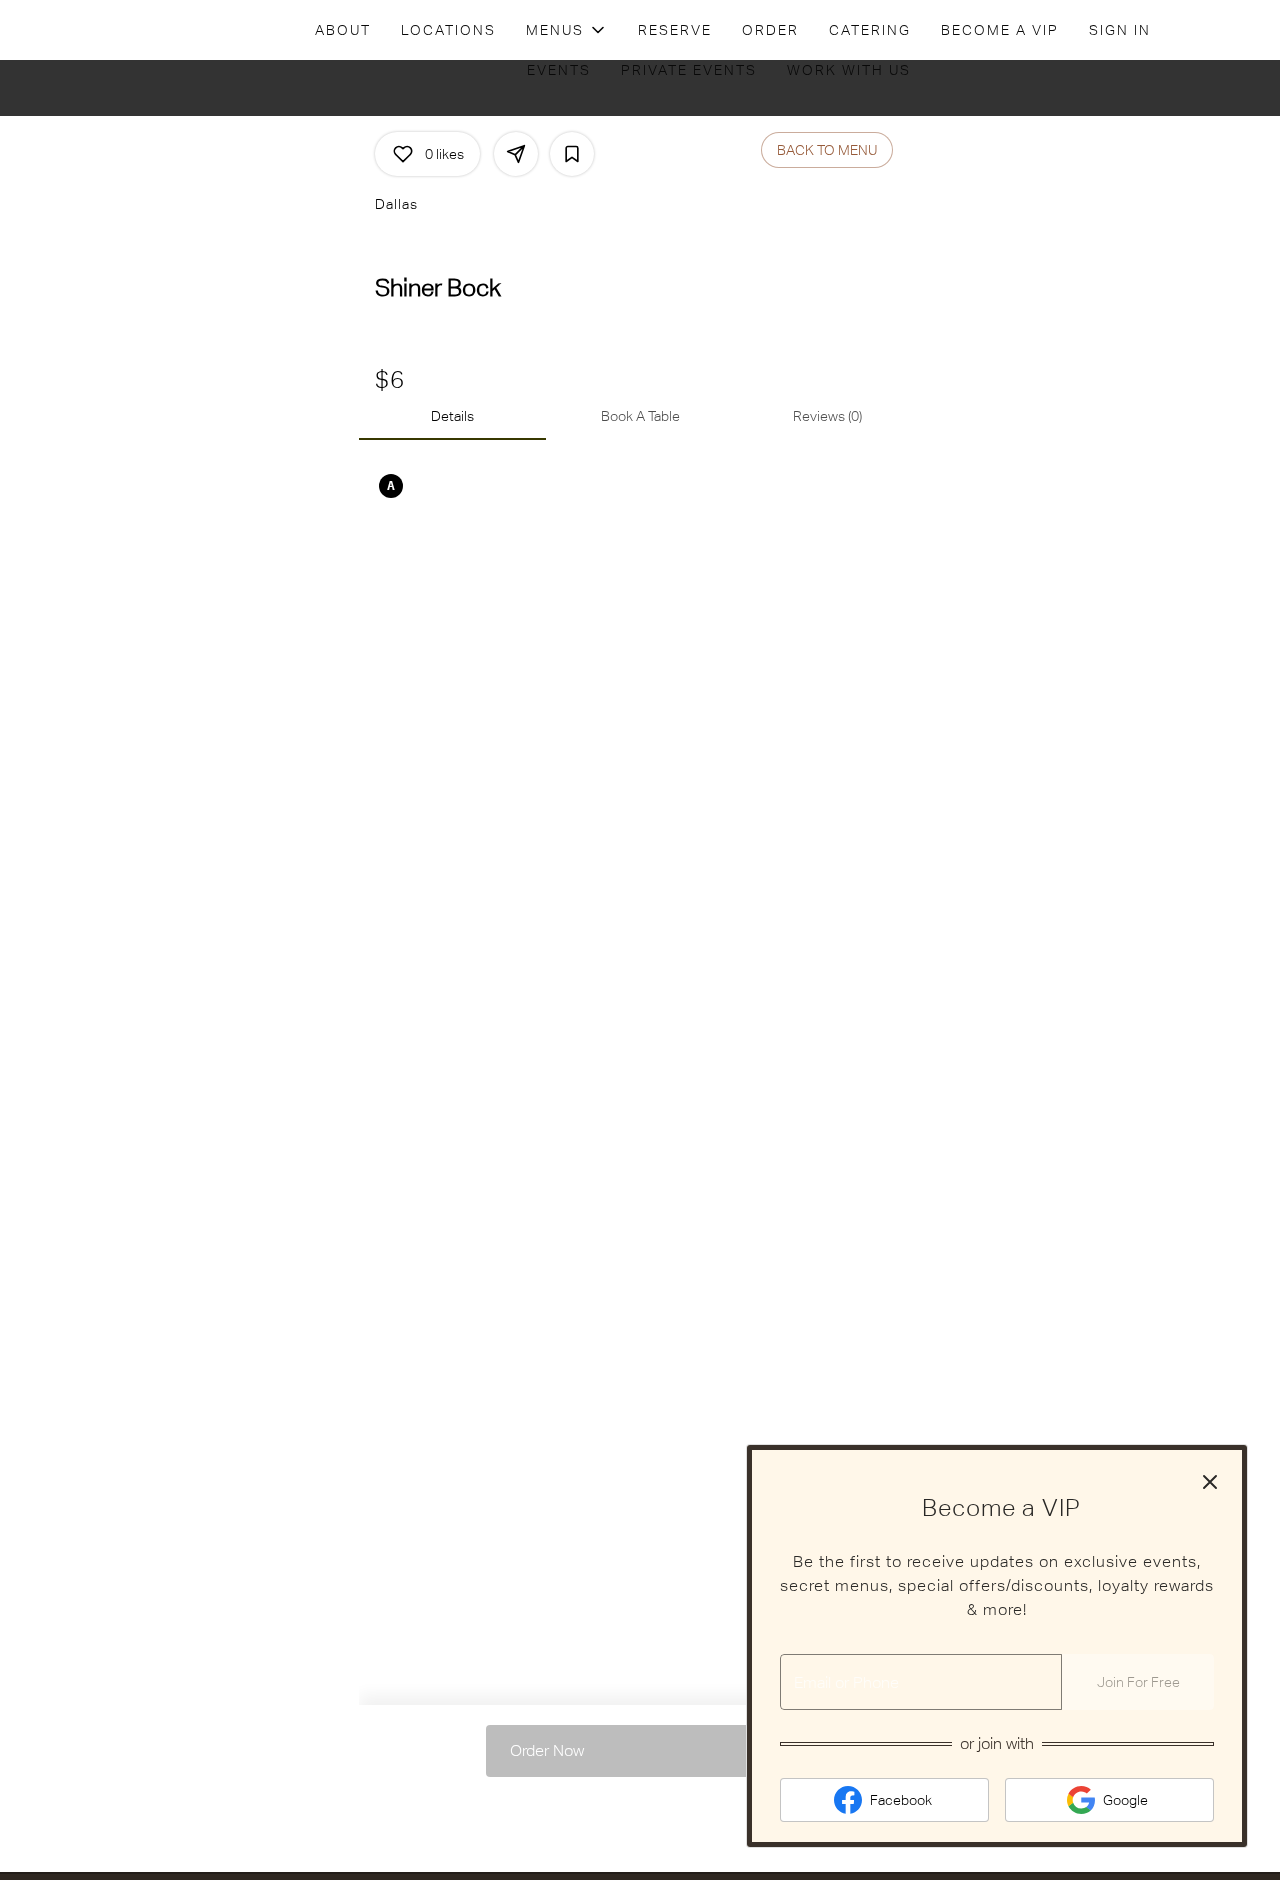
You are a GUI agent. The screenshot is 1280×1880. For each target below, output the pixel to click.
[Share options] (516, 154)
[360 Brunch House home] (106, 30)
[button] (567, 30)
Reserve (675, 30)
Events (559, 70)
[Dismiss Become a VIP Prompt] (1210, 1482)
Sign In (1120, 30)
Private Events (689, 70)
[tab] (452, 416)
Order (770, 30)
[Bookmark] (572, 154)
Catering (870, 30)
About (343, 30)
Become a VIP (1000, 30)
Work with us (849, 70)
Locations (448, 30)
